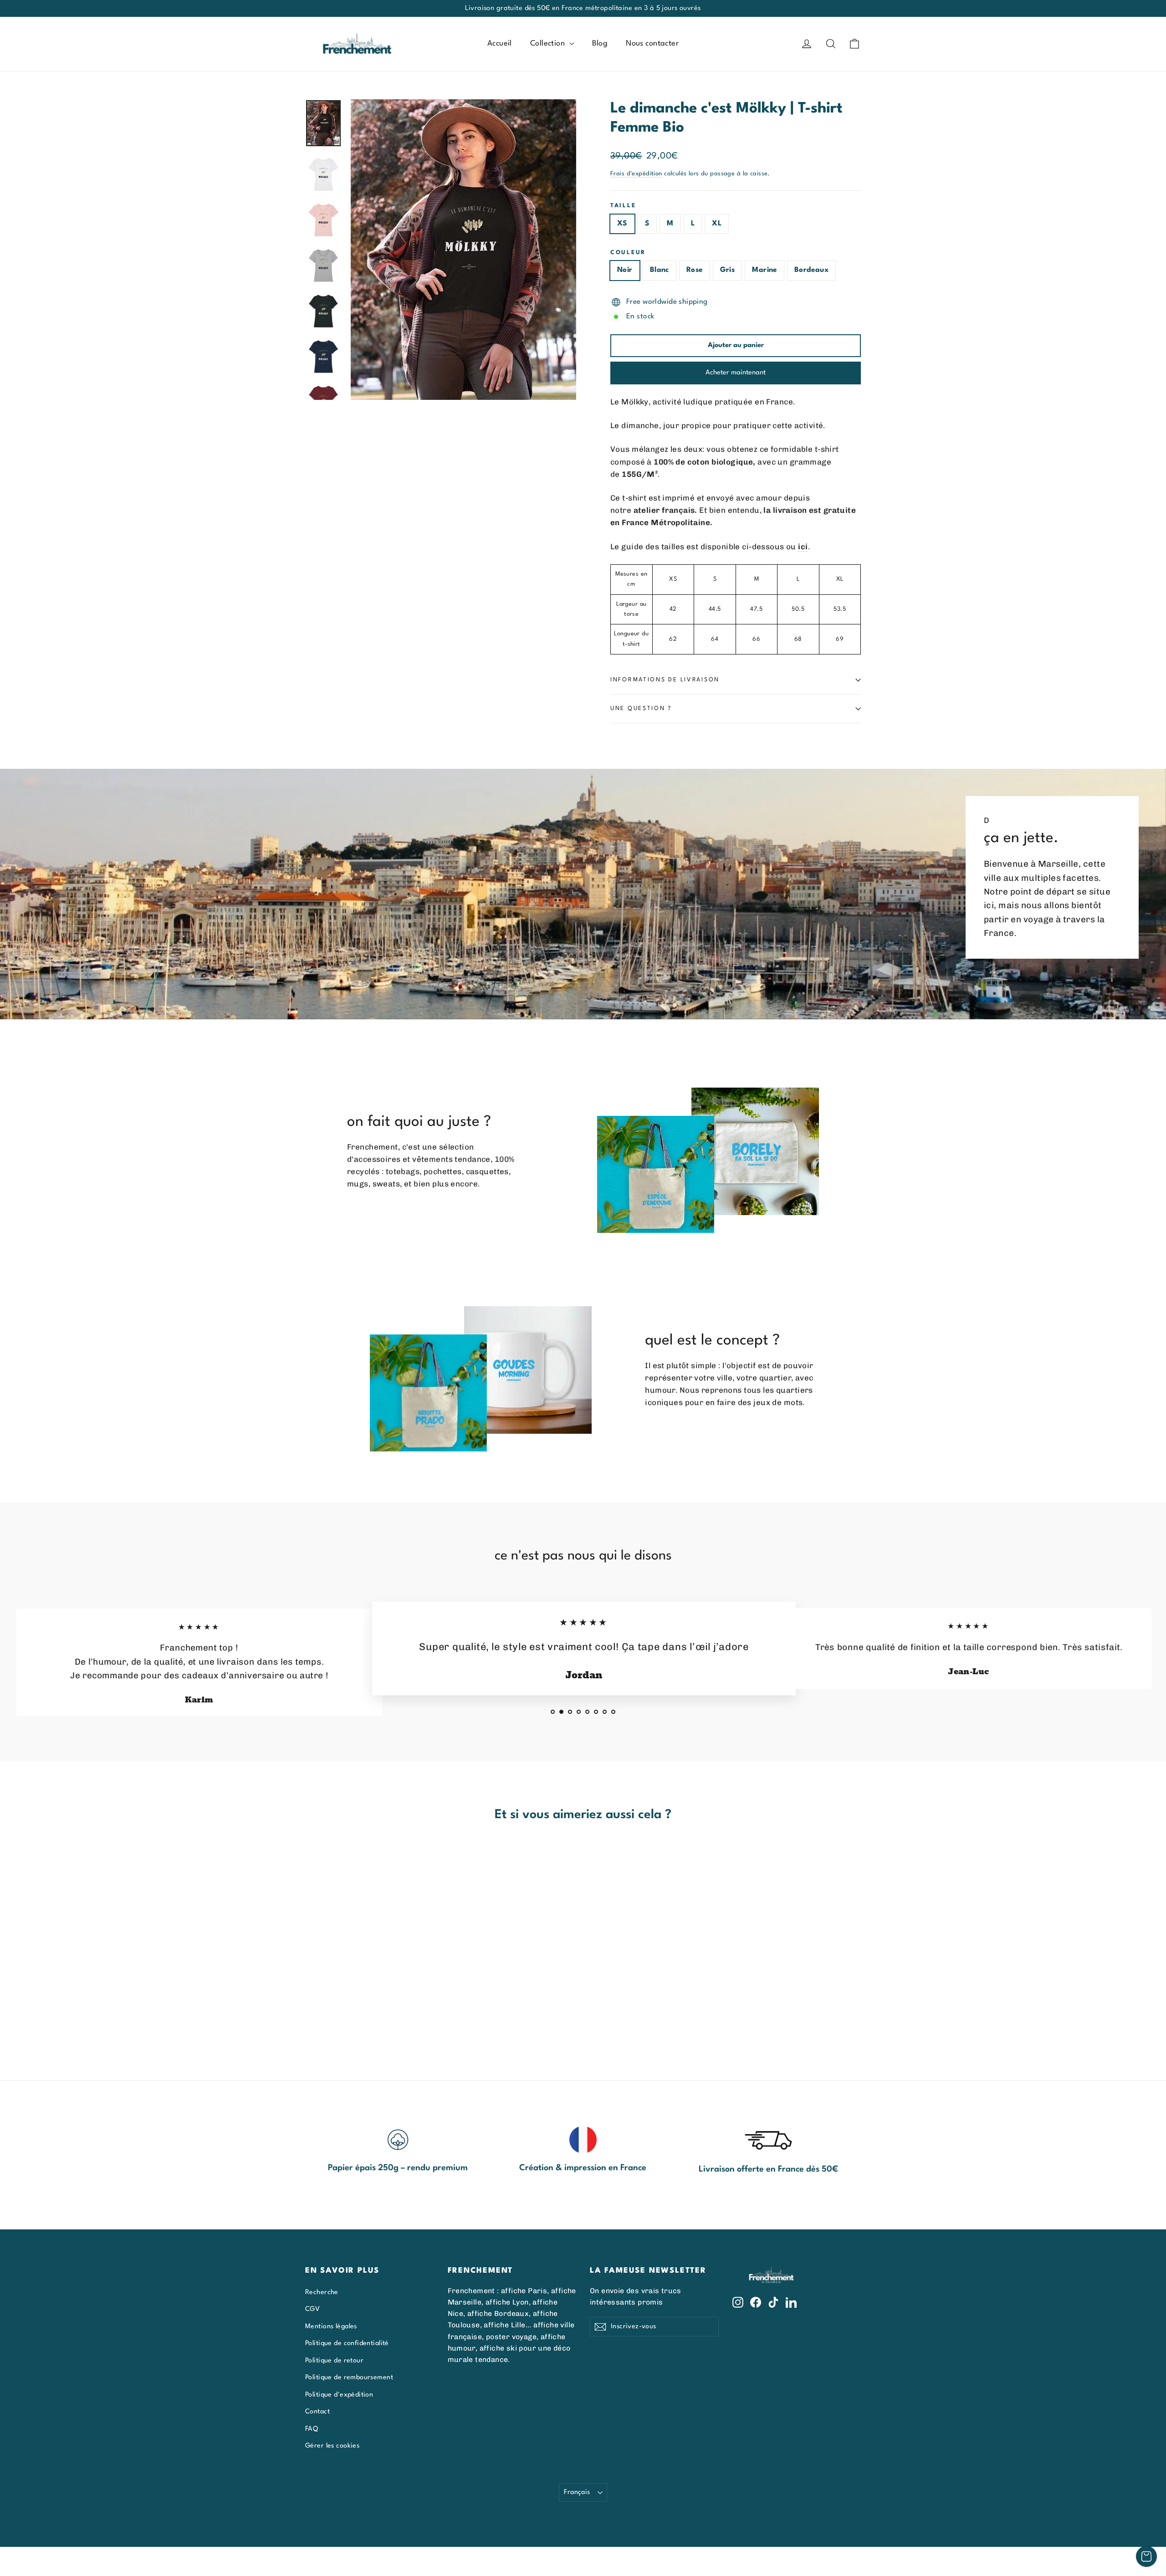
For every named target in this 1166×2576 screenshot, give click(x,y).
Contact (317, 2412)
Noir (625, 270)
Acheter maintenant (736, 373)
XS (622, 224)
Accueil (500, 43)
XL (717, 224)
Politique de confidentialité (347, 2343)
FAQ (312, 2429)
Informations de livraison (665, 680)
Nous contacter (652, 43)
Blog (600, 43)
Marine (765, 270)
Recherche (322, 2292)
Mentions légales (331, 2326)
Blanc (660, 270)
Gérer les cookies (332, 2446)
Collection (549, 43)
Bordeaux (811, 270)
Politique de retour (334, 2361)
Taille (623, 206)
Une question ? (641, 708)
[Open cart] (1146, 2556)
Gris (728, 270)
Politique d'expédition (339, 2395)
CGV (312, 2309)
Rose (695, 270)
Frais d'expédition (636, 174)
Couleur (628, 253)
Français (577, 2492)
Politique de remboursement (349, 2377)
